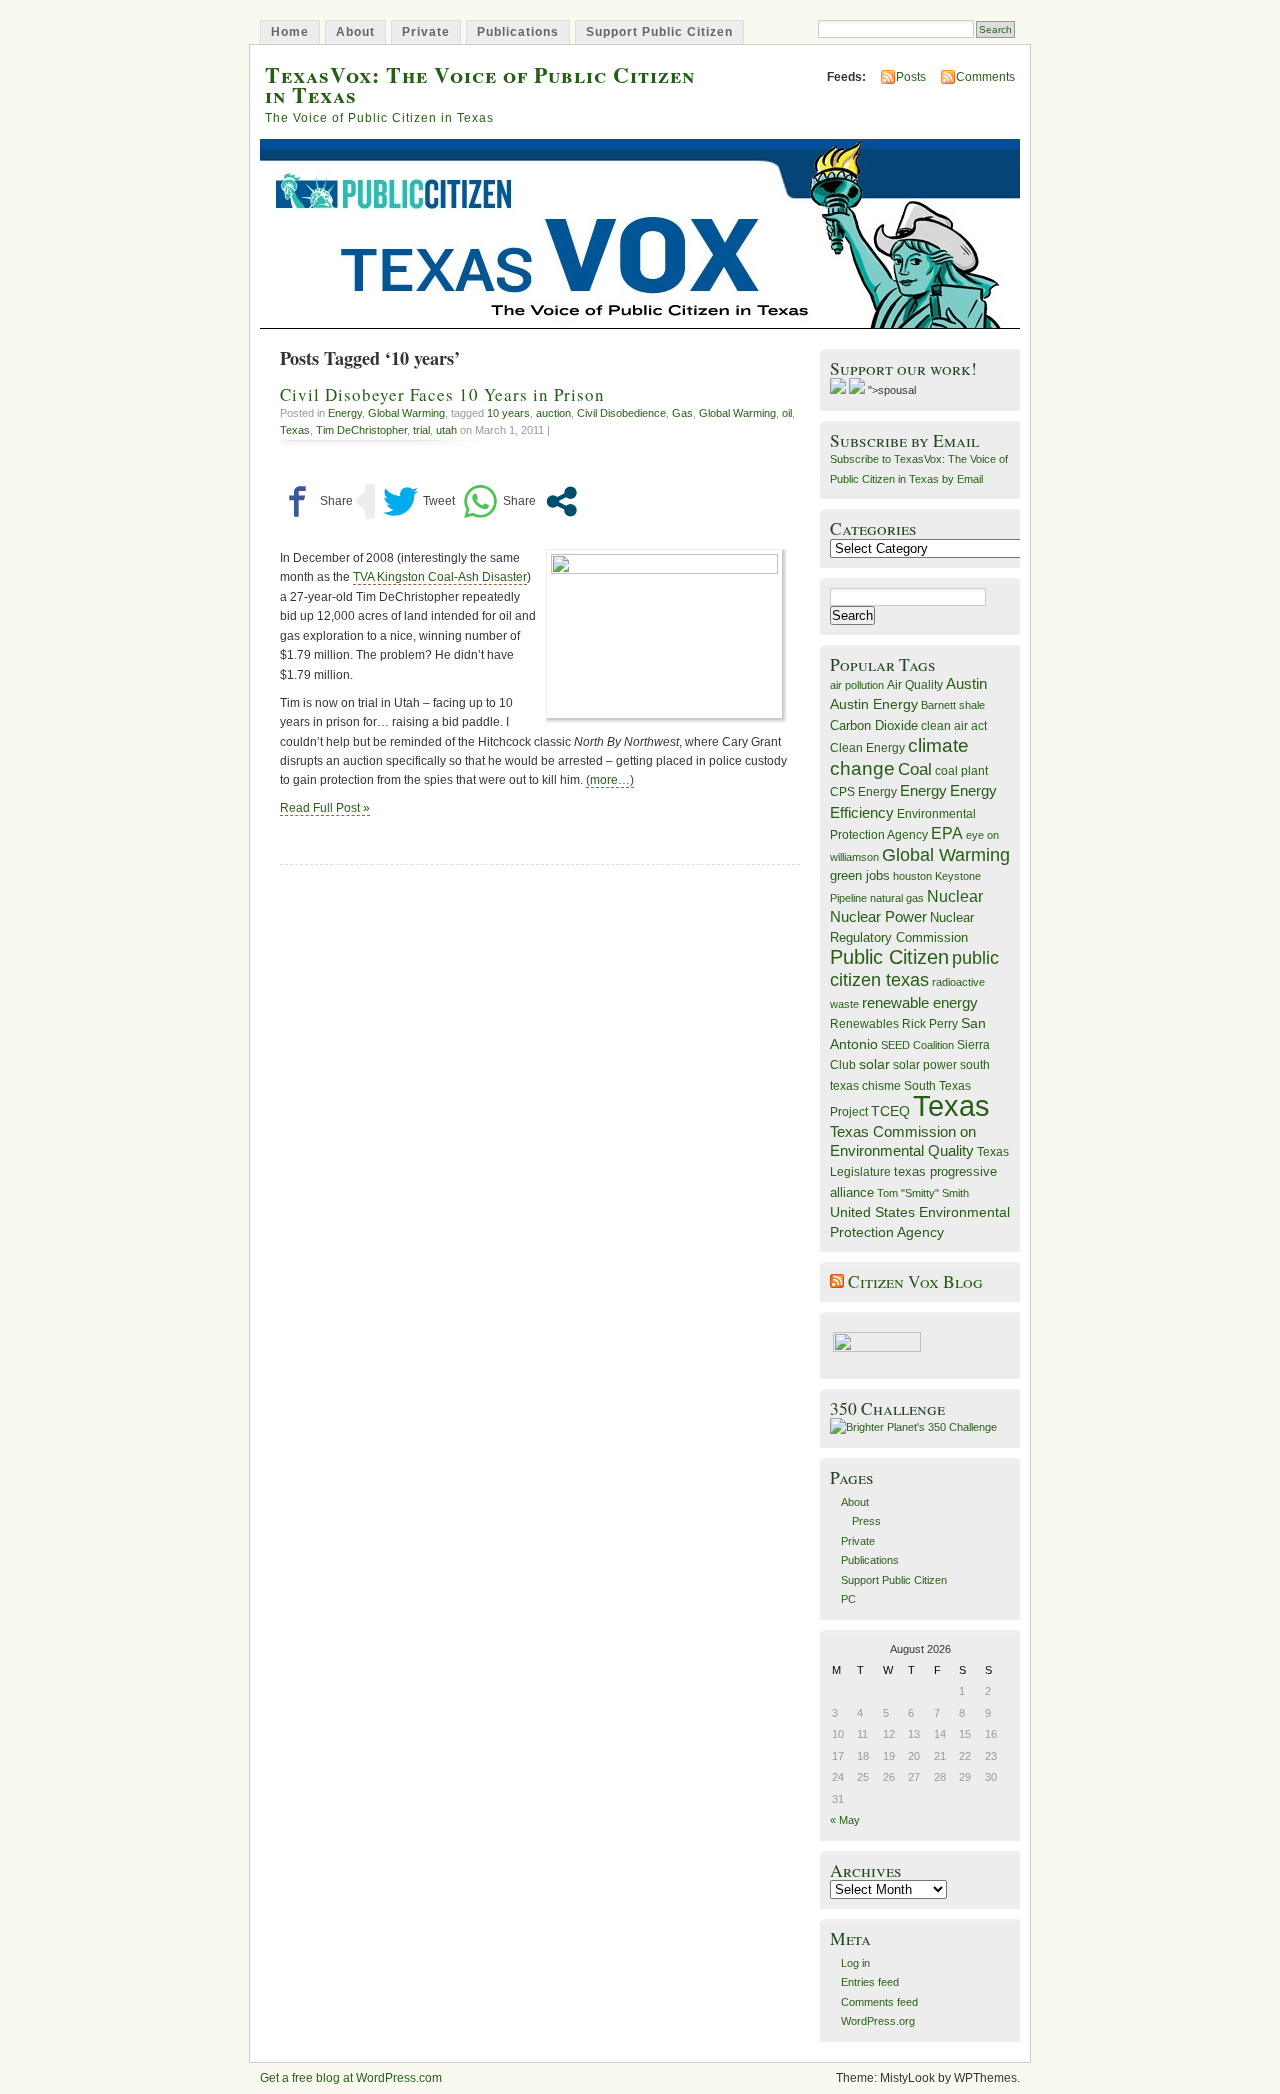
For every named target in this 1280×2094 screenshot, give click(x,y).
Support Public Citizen (659, 32)
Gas (682, 413)
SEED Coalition (917, 1045)
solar (874, 1064)
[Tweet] (419, 501)
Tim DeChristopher (361, 430)
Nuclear (955, 896)
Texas (295, 430)
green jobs (860, 876)
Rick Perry (930, 1024)
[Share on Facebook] (316, 501)
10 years (508, 413)
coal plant (961, 771)
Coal (915, 769)
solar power (925, 1065)
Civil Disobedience (621, 413)
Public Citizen (889, 957)
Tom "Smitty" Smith (923, 1193)
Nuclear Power (878, 917)
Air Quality (915, 685)
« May (845, 1820)
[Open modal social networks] (561, 501)
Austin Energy (874, 704)
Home (290, 32)
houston (912, 876)
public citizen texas (914, 968)
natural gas (897, 898)
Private (426, 32)
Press (866, 1521)
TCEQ (890, 1111)
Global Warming (406, 413)
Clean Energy (867, 748)
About (355, 32)
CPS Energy (863, 791)
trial (421, 430)
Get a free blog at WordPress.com (351, 2078)
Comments (985, 77)
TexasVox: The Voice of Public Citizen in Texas (480, 84)
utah (446, 430)
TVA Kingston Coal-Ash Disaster (440, 577)
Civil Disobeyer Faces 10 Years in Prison (442, 394)
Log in (855, 1963)
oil (787, 413)
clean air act (954, 726)
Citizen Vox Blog (915, 1281)
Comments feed (879, 2002)
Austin (966, 683)
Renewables (864, 1024)
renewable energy (920, 1002)
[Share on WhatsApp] (499, 501)
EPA (947, 833)
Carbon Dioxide (874, 725)
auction (553, 413)
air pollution (857, 685)
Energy (345, 413)
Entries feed (870, 1982)
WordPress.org (878, 2021)
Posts (911, 77)
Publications (518, 32)
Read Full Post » (325, 808)
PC (848, 1599)
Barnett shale (953, 705)
